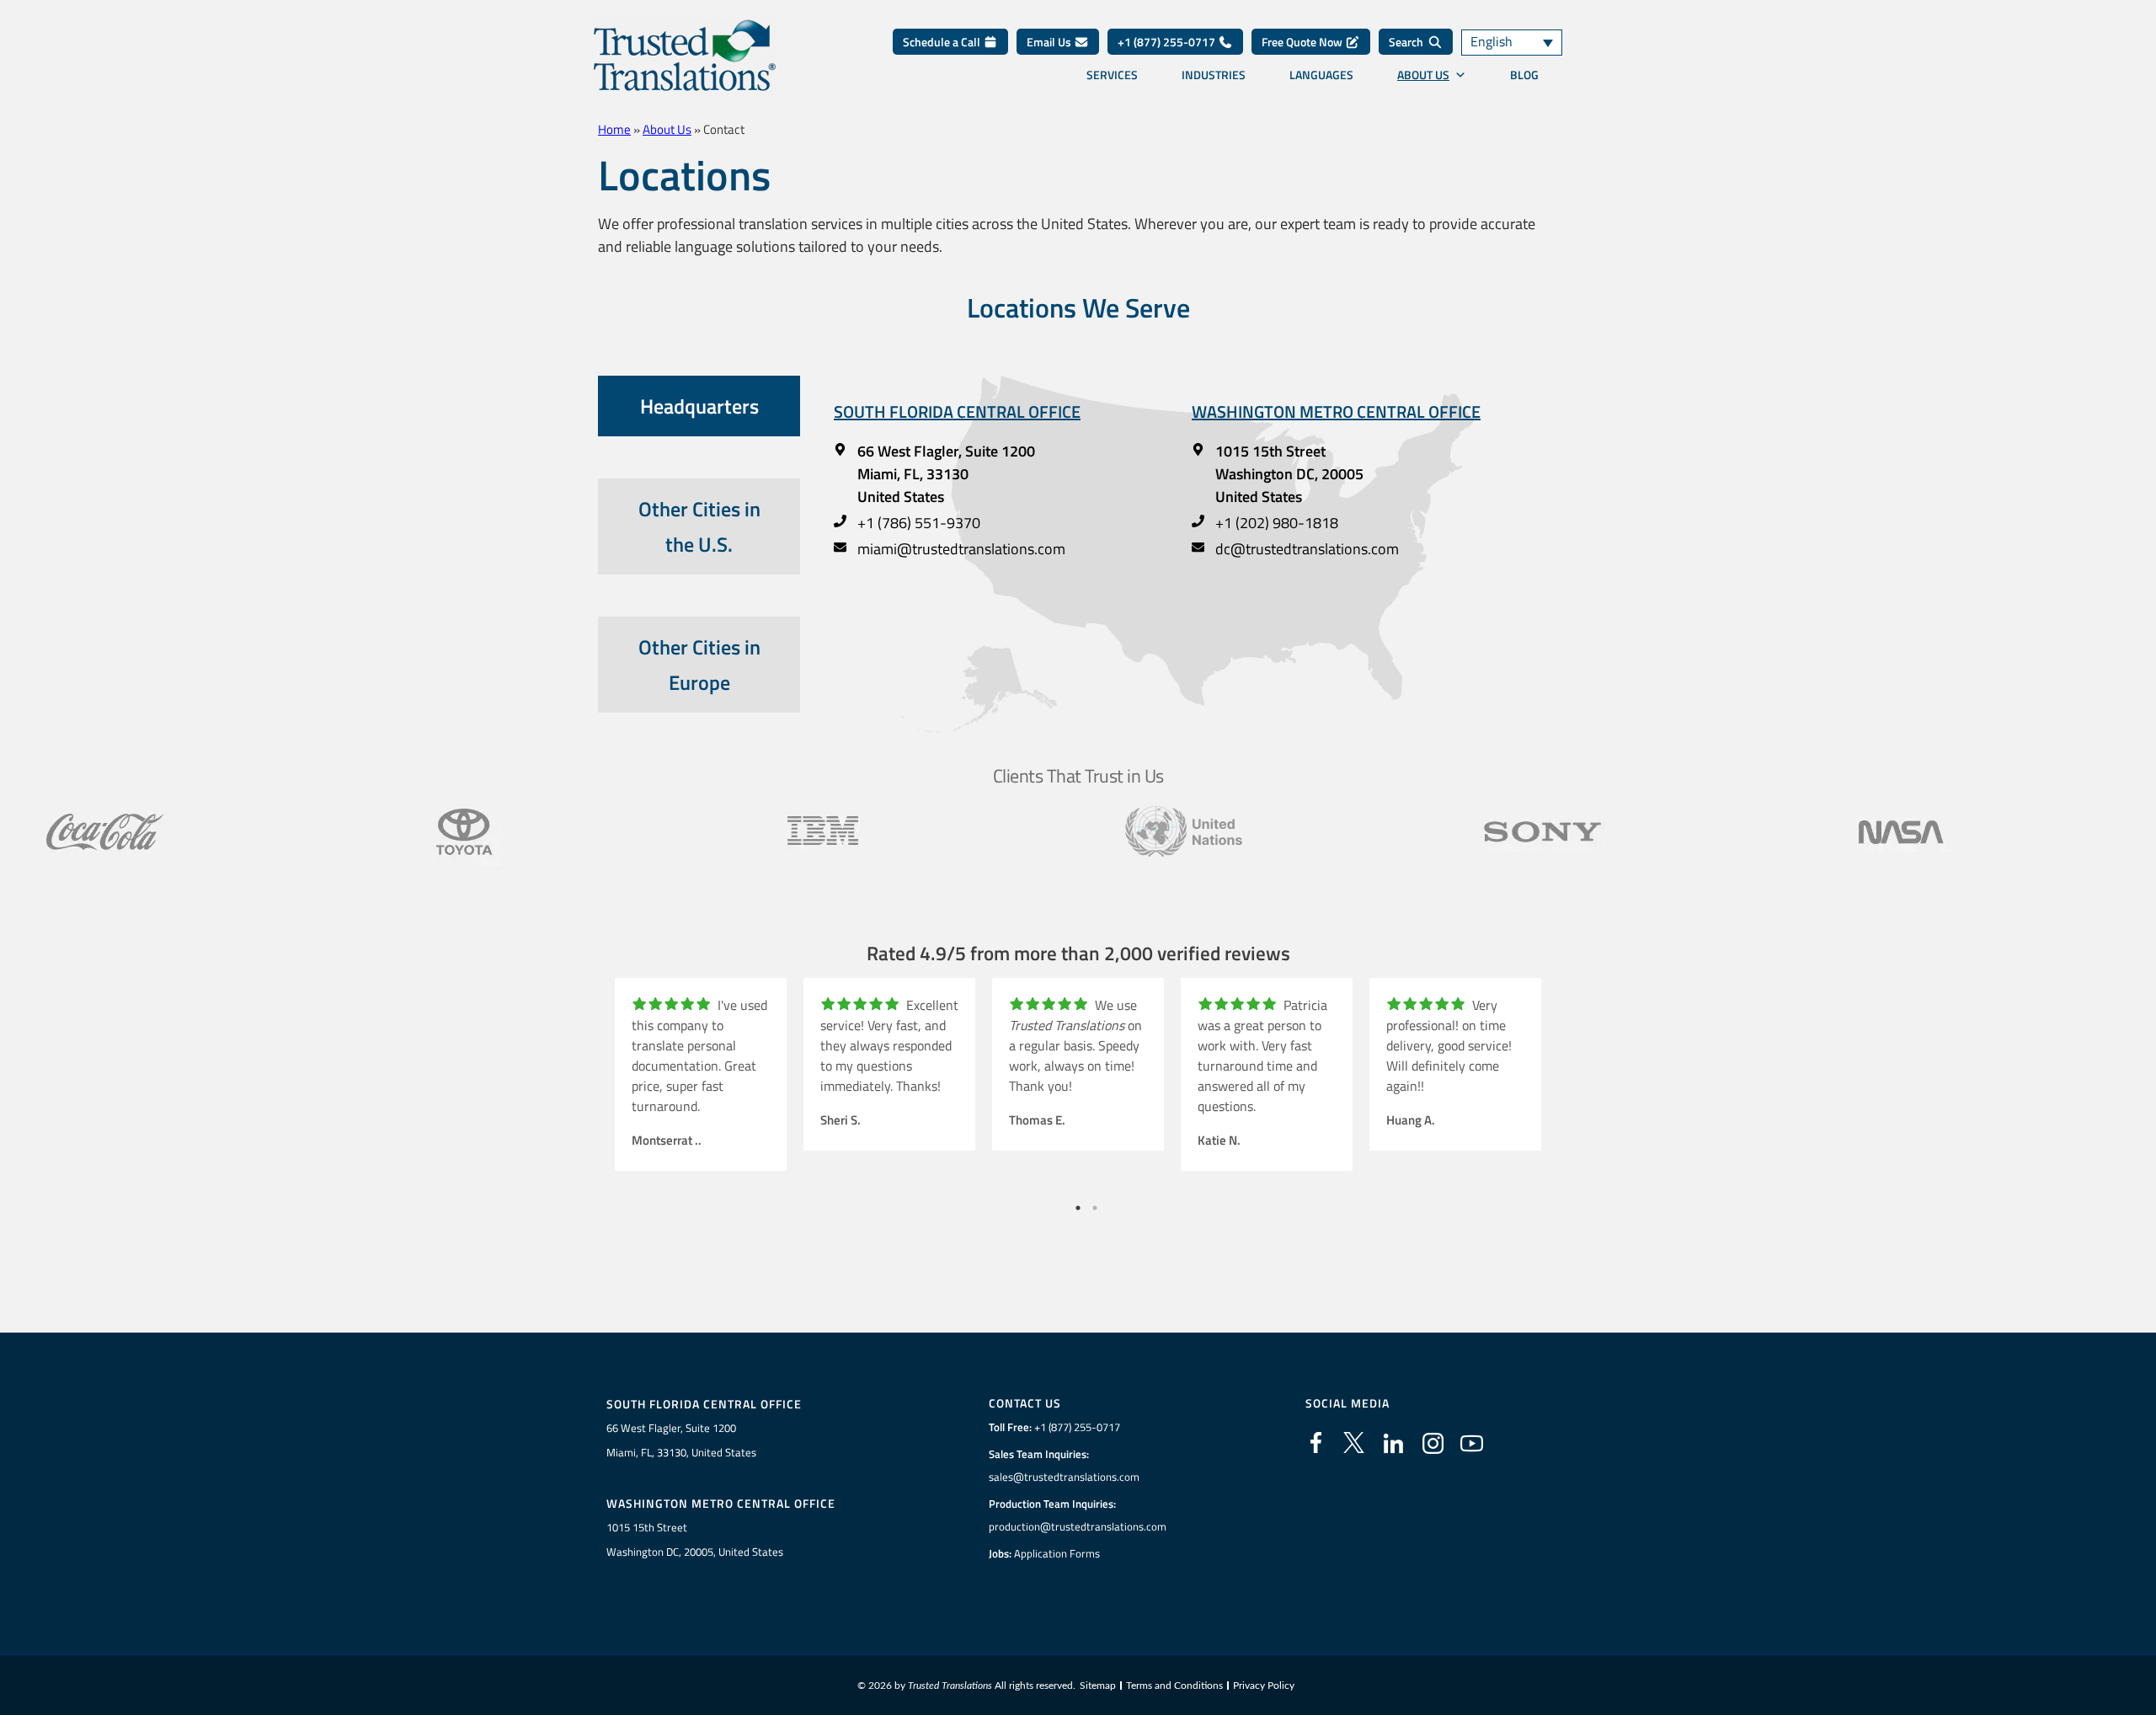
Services (1112, 75)
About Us (1423, 75)
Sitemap (1098, 1686)
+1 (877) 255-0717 (1168, 42)
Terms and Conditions (1174, 1686)
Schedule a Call (943, 42)
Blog (1524, 75)
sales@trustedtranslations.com (1064, 1477)
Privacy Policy (1264, 1686)
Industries (1214, 75)
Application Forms (1057, 1553)
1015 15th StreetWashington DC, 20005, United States (695, 1539)
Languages (1321, 75)
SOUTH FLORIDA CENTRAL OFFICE (957, 411)
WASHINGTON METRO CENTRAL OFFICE (1336, 411)
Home (614, 129)
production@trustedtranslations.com (1078, 1526)
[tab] (699, 406)
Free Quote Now (1303, 42)
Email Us (1050, 42)
